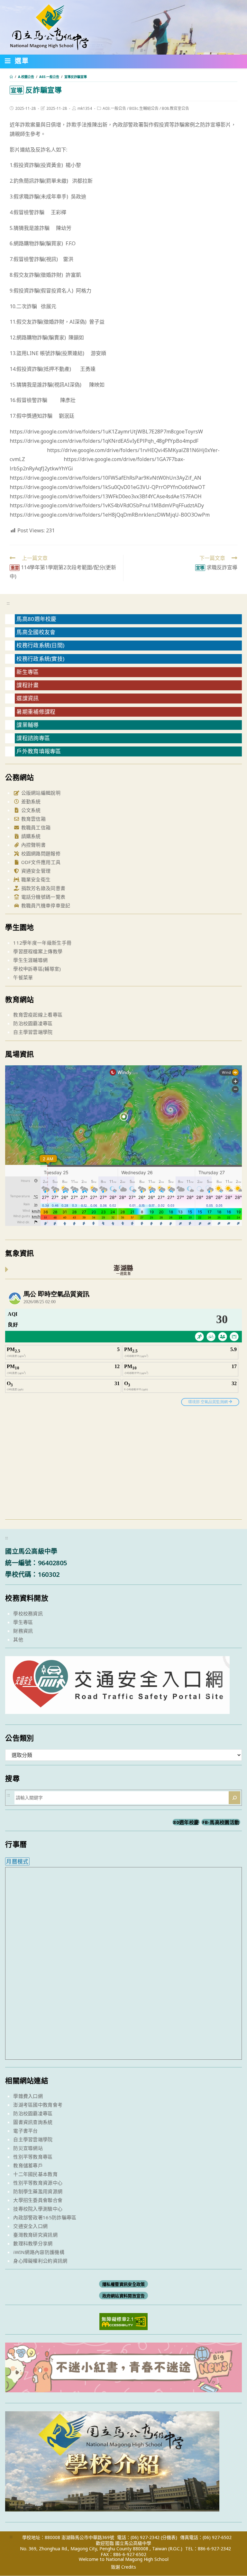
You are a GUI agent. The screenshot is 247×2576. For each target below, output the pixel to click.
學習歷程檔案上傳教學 (38, 951)
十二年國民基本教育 (35, 2174)
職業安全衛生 (35, 879)
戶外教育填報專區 (39, 751)
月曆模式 (17, 1861)
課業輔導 (27, 725)
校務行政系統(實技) (40, 659)
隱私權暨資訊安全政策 (124, 2284)
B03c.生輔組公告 (144, 108)
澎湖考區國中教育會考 (38, 2105)
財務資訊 (23, 1631)
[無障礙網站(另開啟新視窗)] (123, 2321)
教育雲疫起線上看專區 (38, 1015)
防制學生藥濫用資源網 (38, 2191)
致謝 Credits (123, 2567)
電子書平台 (26, 2131)
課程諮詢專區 (33, 738)
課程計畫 (27, 685)
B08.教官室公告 (175, 108)
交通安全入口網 (30, 2226)
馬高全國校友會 (36, 632)
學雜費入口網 (28, 2096)
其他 (18, 1639)
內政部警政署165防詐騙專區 (45, 2217)
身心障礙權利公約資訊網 (40, 2261)
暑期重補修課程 (36, 712)
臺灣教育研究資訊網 (35, 2235)
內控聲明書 (33, 845)
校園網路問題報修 (40, 853)
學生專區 (23, 1622)
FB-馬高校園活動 (221, 1822)
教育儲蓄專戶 (28, 2165)
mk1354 (85, 108)
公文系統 (30, 810)
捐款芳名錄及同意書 (42, 888)
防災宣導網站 (28, 2148)
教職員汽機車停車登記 (45, 905)
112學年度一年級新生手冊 (42, 943)
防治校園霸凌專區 (33, 1023)
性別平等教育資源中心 (38, 2183)
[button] (17, 62)
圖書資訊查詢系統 (33, 2122)
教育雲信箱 (33, 819)
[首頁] (11, 77)
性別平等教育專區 (33, 2157)
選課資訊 (27, 698)
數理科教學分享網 (33, 2243)
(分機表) (169, 2537)
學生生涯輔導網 (30, 960)
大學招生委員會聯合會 (38, 2200)
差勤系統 (30, 801)
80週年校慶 (186, 1822)
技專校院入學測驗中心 (38, 2209)
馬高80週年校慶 (36, 619)
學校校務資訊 (28, 1613)
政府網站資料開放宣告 (124, 2295)
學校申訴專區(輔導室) (37, 969)
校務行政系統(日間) (40, 645)
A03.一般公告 (114, 108)
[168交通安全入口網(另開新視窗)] (117, 1708)
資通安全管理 (35, 871)
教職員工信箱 (35, 827)
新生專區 (27, 672)
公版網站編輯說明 (40, 793)
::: (8, 603)
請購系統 (30, 836)
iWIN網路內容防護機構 (39, 2252)
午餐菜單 (23, 977)
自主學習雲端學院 (33, 1032)
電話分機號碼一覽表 (42, 897)
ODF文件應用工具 (40, 862)
